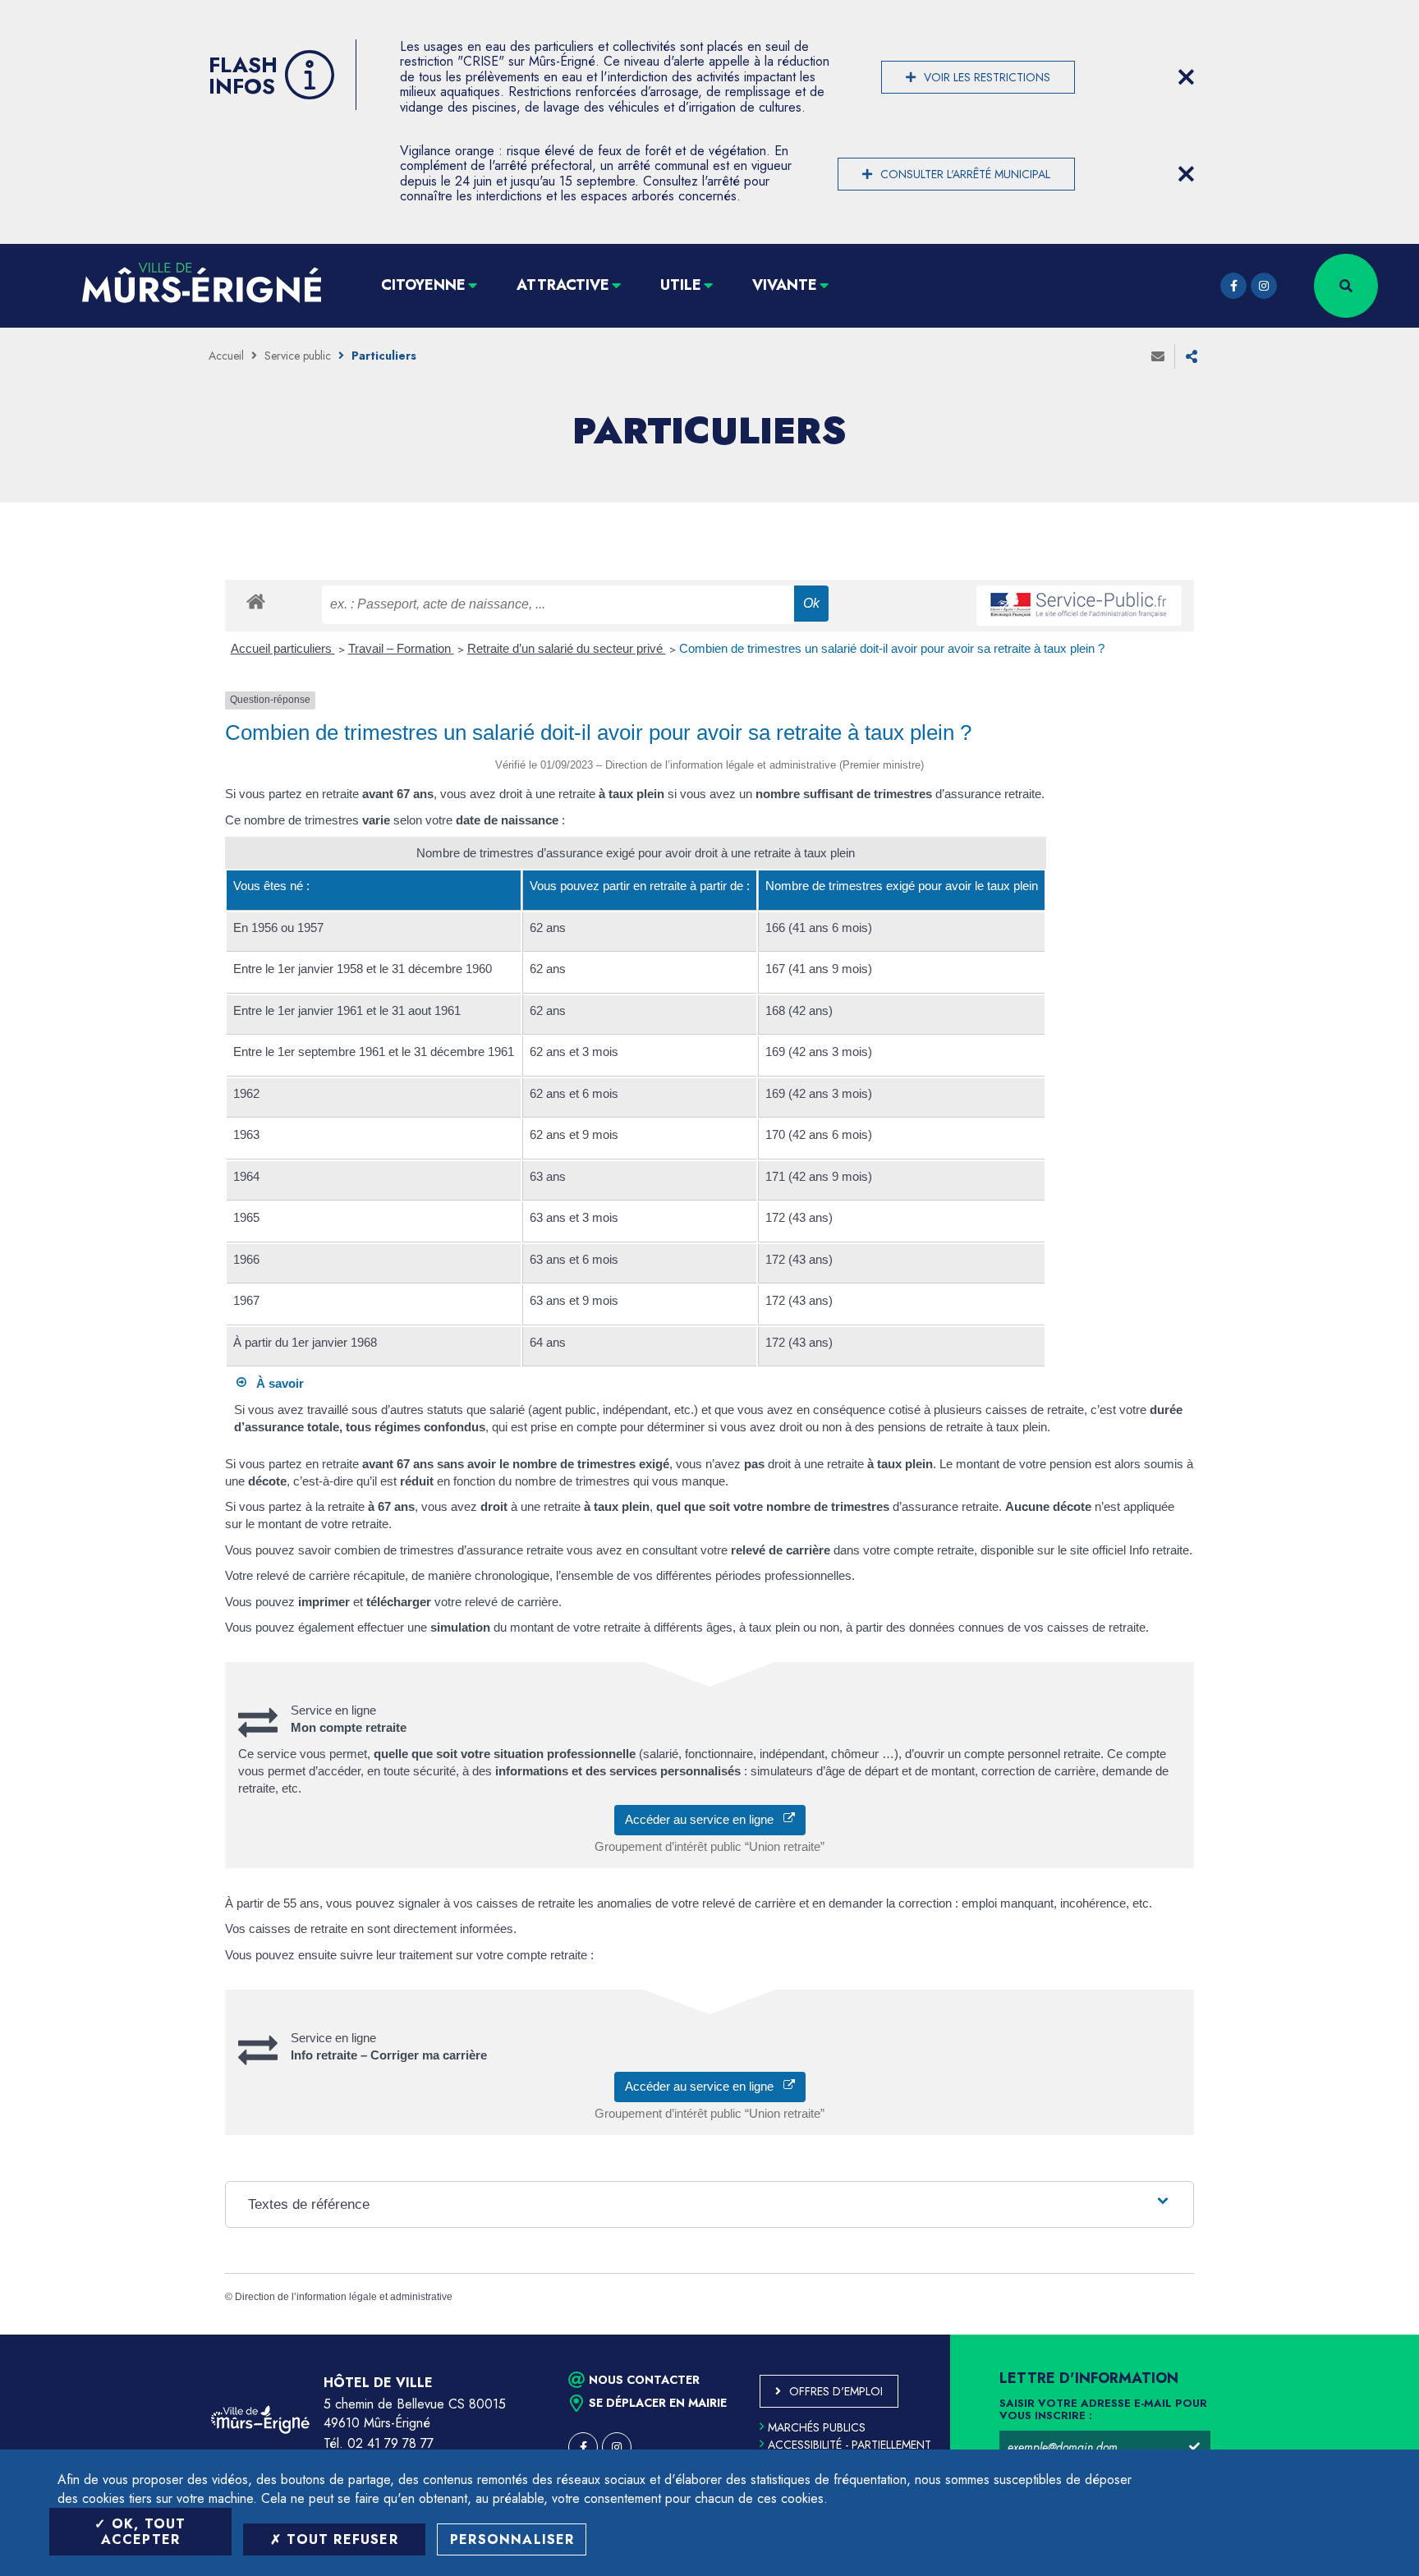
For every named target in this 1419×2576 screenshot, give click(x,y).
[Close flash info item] (1186, 77)
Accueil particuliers (283, 648)
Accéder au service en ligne (704, 1819)
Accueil (226, 356)
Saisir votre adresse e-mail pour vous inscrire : (1103, 2410)
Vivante (785, 285)
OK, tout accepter (144, 2532)
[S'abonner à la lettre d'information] (1194, 2447)
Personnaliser (512, 2539)
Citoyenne (423, 285)
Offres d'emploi (836, 2391)
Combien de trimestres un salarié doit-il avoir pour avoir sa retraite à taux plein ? (892, 648)
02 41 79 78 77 (390, 2443)
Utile (681, 285)
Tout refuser (340, 2539)
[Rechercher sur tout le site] (1346, 286)
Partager (1192, 356)
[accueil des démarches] (256, 601)
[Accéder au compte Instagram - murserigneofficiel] (1264, 286)
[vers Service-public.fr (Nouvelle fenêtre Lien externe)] (1079, 606)
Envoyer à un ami (1158, 356)
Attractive (563, 285)
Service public (298, 356)
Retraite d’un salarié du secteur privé (567, 648)
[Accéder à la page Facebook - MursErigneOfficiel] (1233, 286)
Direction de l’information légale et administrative (344, 2297)
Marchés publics (817, 2427)
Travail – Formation (401, 648)
